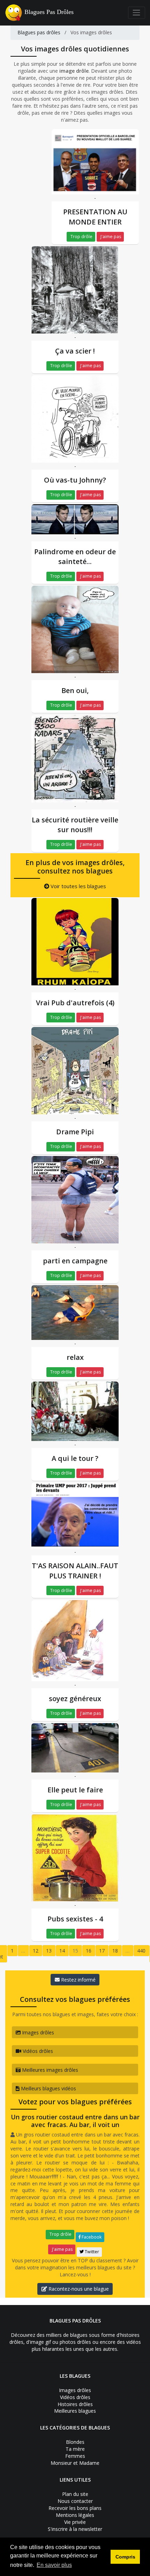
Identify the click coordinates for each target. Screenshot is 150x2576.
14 (62, 1951)
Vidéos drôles (37, 2051)
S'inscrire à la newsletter (75, 2529)
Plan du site (75, 2494)
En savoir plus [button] (54, 2565)
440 (141, 1951)
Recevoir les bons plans (75, 2508)
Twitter (91, 2252)
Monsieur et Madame (75, 2463)
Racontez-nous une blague (78, 2289)
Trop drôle (81, 237)
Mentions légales (75, 2515)
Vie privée (75, 2522)
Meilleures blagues (75, 2411)
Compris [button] (125, 2557)
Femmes (75, 2456)
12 (36, 1951)
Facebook (91, 2237)
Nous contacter (75, 2501)
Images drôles (37, 2032)
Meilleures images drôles (49, 2070)
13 (49, 1951)
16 (89, 1951)
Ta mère (75, 2449)
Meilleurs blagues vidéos (48, 2088)
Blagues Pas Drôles (49, 12)
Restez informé (78, 1980)
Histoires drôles (75, 2404)
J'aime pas (110, 237)
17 (102, 1951)
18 (115, 1951)
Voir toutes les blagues (78, 886)
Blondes (75, 2442)
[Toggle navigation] (137, 13)
